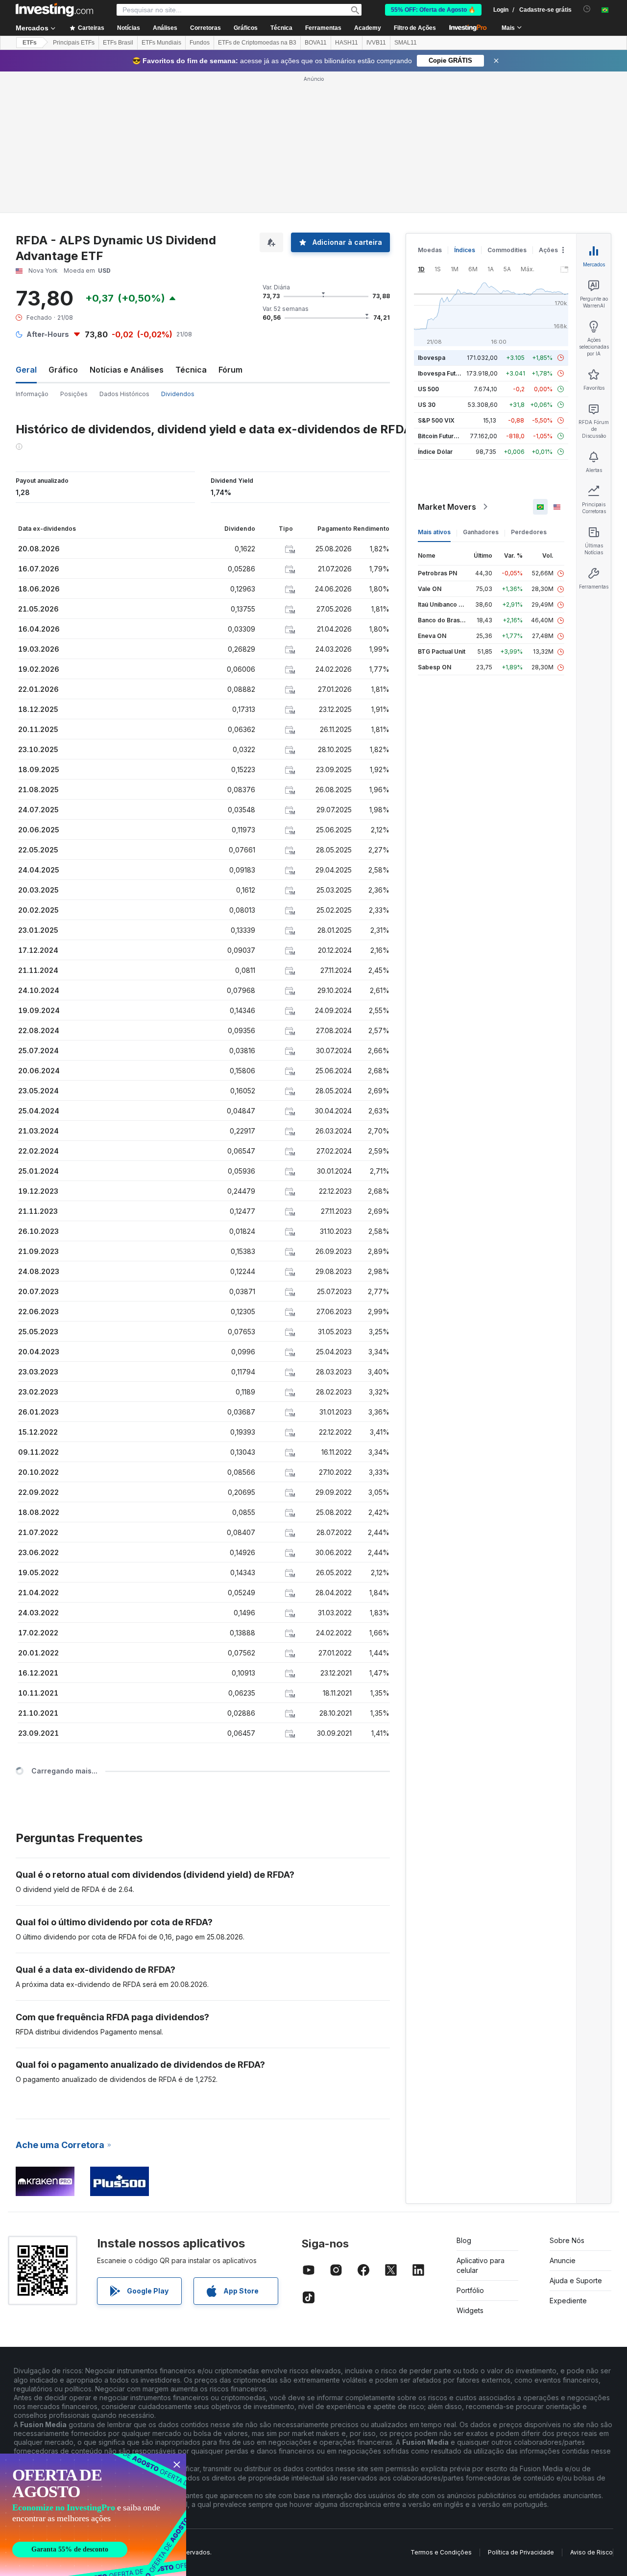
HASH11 (347, 43)
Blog (464, 2240)
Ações (548, 250)
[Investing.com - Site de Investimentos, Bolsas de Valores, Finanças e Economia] (54, 10)
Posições (74, 394)
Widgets (470, 2310)
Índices (465, 250)
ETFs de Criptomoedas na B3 (257, 43)
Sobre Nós (567, 2240)
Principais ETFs (74, 43)
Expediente (568, 2301)
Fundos (200, 43)
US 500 (428, 389)
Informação (32, 394)
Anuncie (563, 2260)
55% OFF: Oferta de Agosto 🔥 (433, 10)
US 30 (427, 405)
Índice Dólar (435, 452)
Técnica (191, 370)
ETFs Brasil (118, 43)
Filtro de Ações (415, 28)
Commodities (507, 250)
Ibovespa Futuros (443, 373)
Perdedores (529, 532)
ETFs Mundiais (161, 43)
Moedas (430, 250)
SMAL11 (406, 43)
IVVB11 (376, 43)
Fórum (230, 370)
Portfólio (470, 2290)
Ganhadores (481, 532)
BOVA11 (316, 43)
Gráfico (63, 370)
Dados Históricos (124, 394)
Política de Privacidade (521, 2552)
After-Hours (48, 334)
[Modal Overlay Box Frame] (93, 2515)
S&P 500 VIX (436, 420)
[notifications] (587, 9)
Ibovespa (432, 358)
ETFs (30, 43)
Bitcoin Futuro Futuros (449, 436)
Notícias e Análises (127, 370)
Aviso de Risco (591, 2552)
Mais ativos (434, 532)
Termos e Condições (441, 2552)
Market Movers (447, 507)
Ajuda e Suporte (576, 2281)
